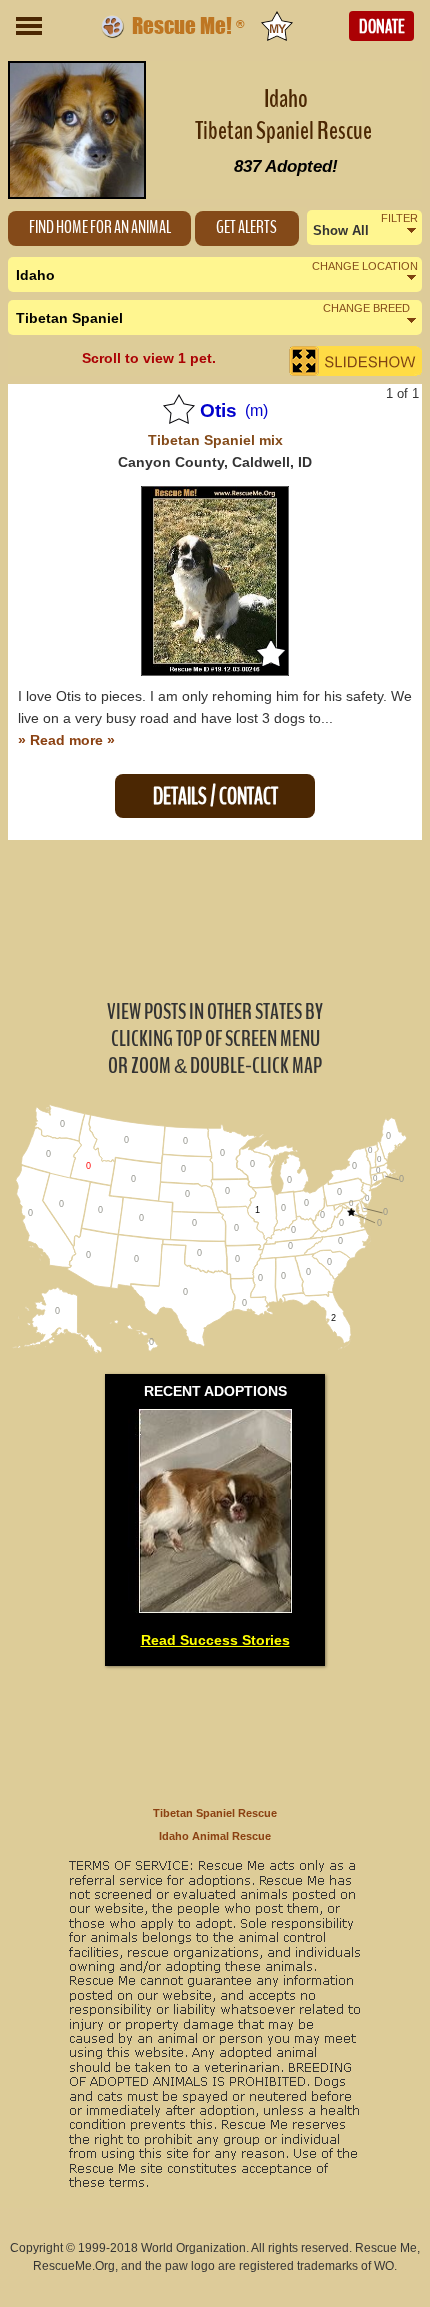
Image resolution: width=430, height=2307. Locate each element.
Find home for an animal (100, 227)
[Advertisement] (215, 918)
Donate (382, 27)
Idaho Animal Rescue (215, 1836)
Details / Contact (215, 796)
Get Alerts (246, 227)
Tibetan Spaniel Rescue (215, 1813)
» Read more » (66, 740)
